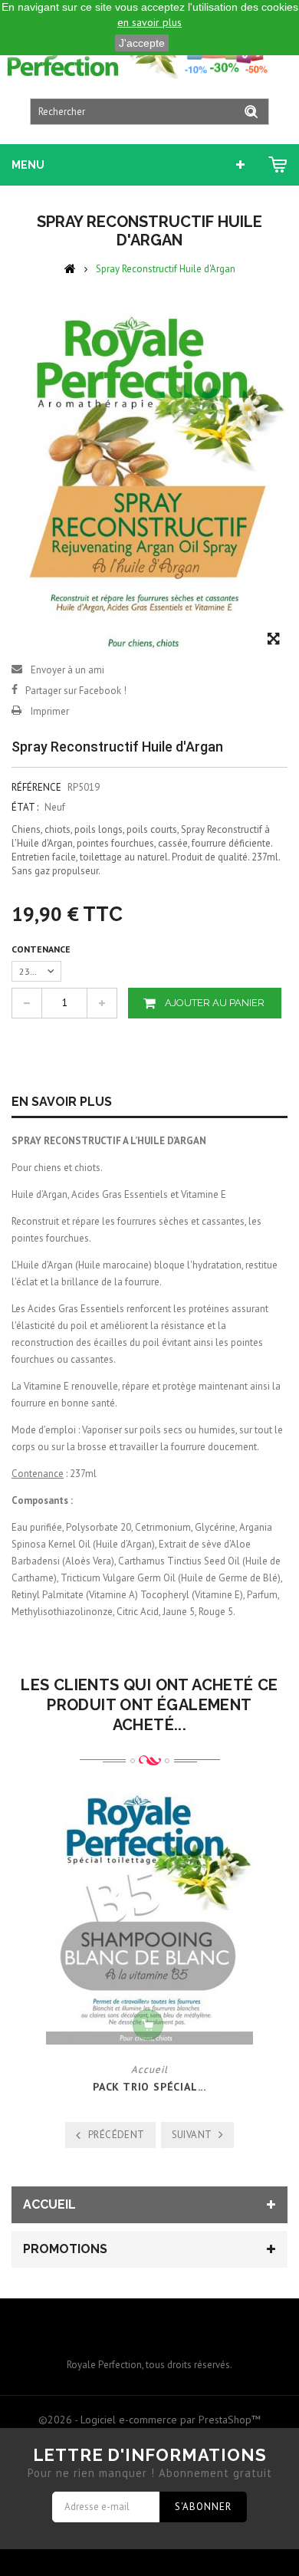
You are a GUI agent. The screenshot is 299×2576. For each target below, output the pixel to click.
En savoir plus (62, 1102)
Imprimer (50, 711)
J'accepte (142, 43)
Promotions (65, 2249)
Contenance (42, 949)
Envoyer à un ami (67, 670)
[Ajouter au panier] (148, 2025)
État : (25, 807)
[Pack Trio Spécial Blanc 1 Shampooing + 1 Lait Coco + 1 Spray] (149, 1918)
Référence (36, 787)
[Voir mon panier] (278, 165)
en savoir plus (149, 22)
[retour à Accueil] (70, 268)
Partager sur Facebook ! (76, 691)
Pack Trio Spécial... (149, 2087)
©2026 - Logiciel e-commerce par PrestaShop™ (149, 2420)
